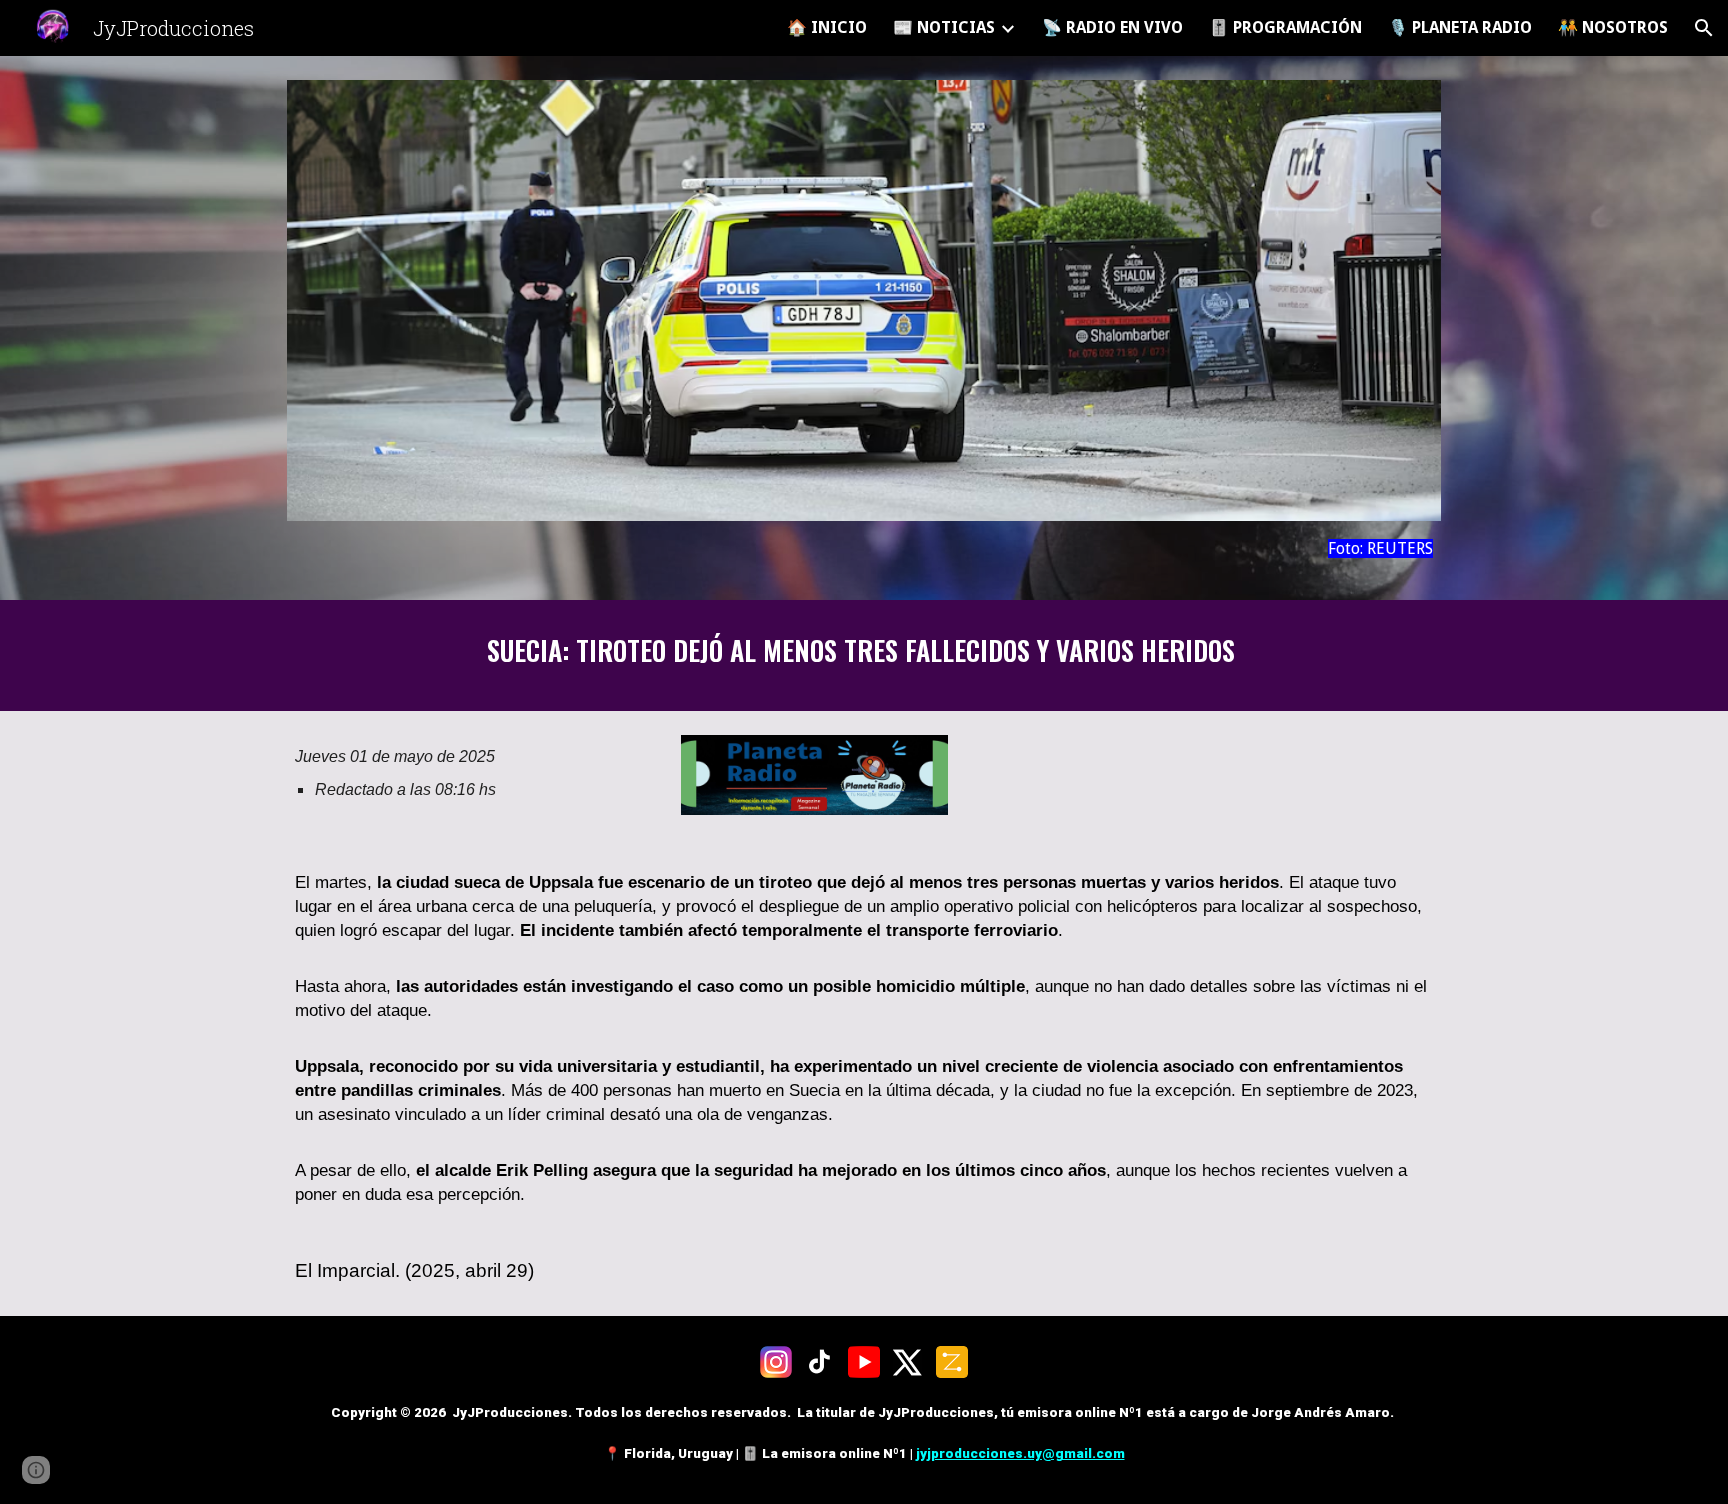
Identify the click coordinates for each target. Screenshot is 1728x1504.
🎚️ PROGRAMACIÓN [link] (1285, 27)
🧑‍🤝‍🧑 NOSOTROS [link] (1613, 27)
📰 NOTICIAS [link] (944, 27)
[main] (864, 548)
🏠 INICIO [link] (827, 27)
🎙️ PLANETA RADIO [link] (1460, 27)
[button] (1704, 28)
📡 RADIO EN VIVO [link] (1112, 27)
